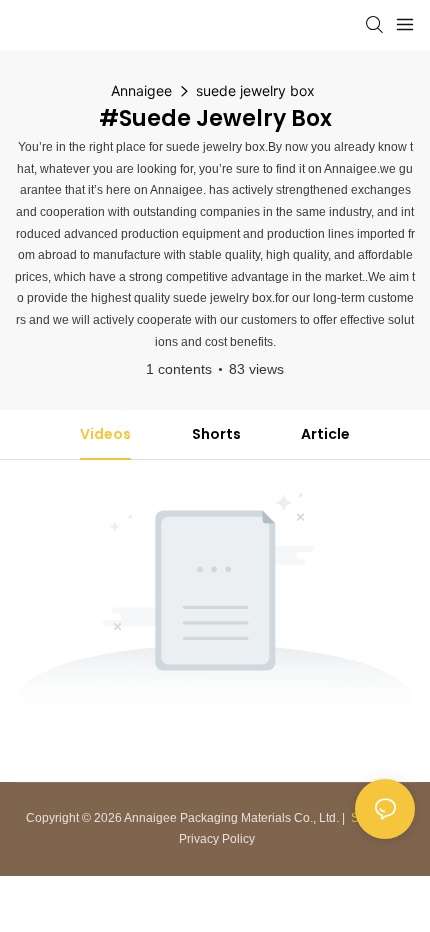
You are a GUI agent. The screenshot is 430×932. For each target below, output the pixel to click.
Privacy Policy (217, 839)
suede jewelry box (255, 90)
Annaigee (141, 90)
